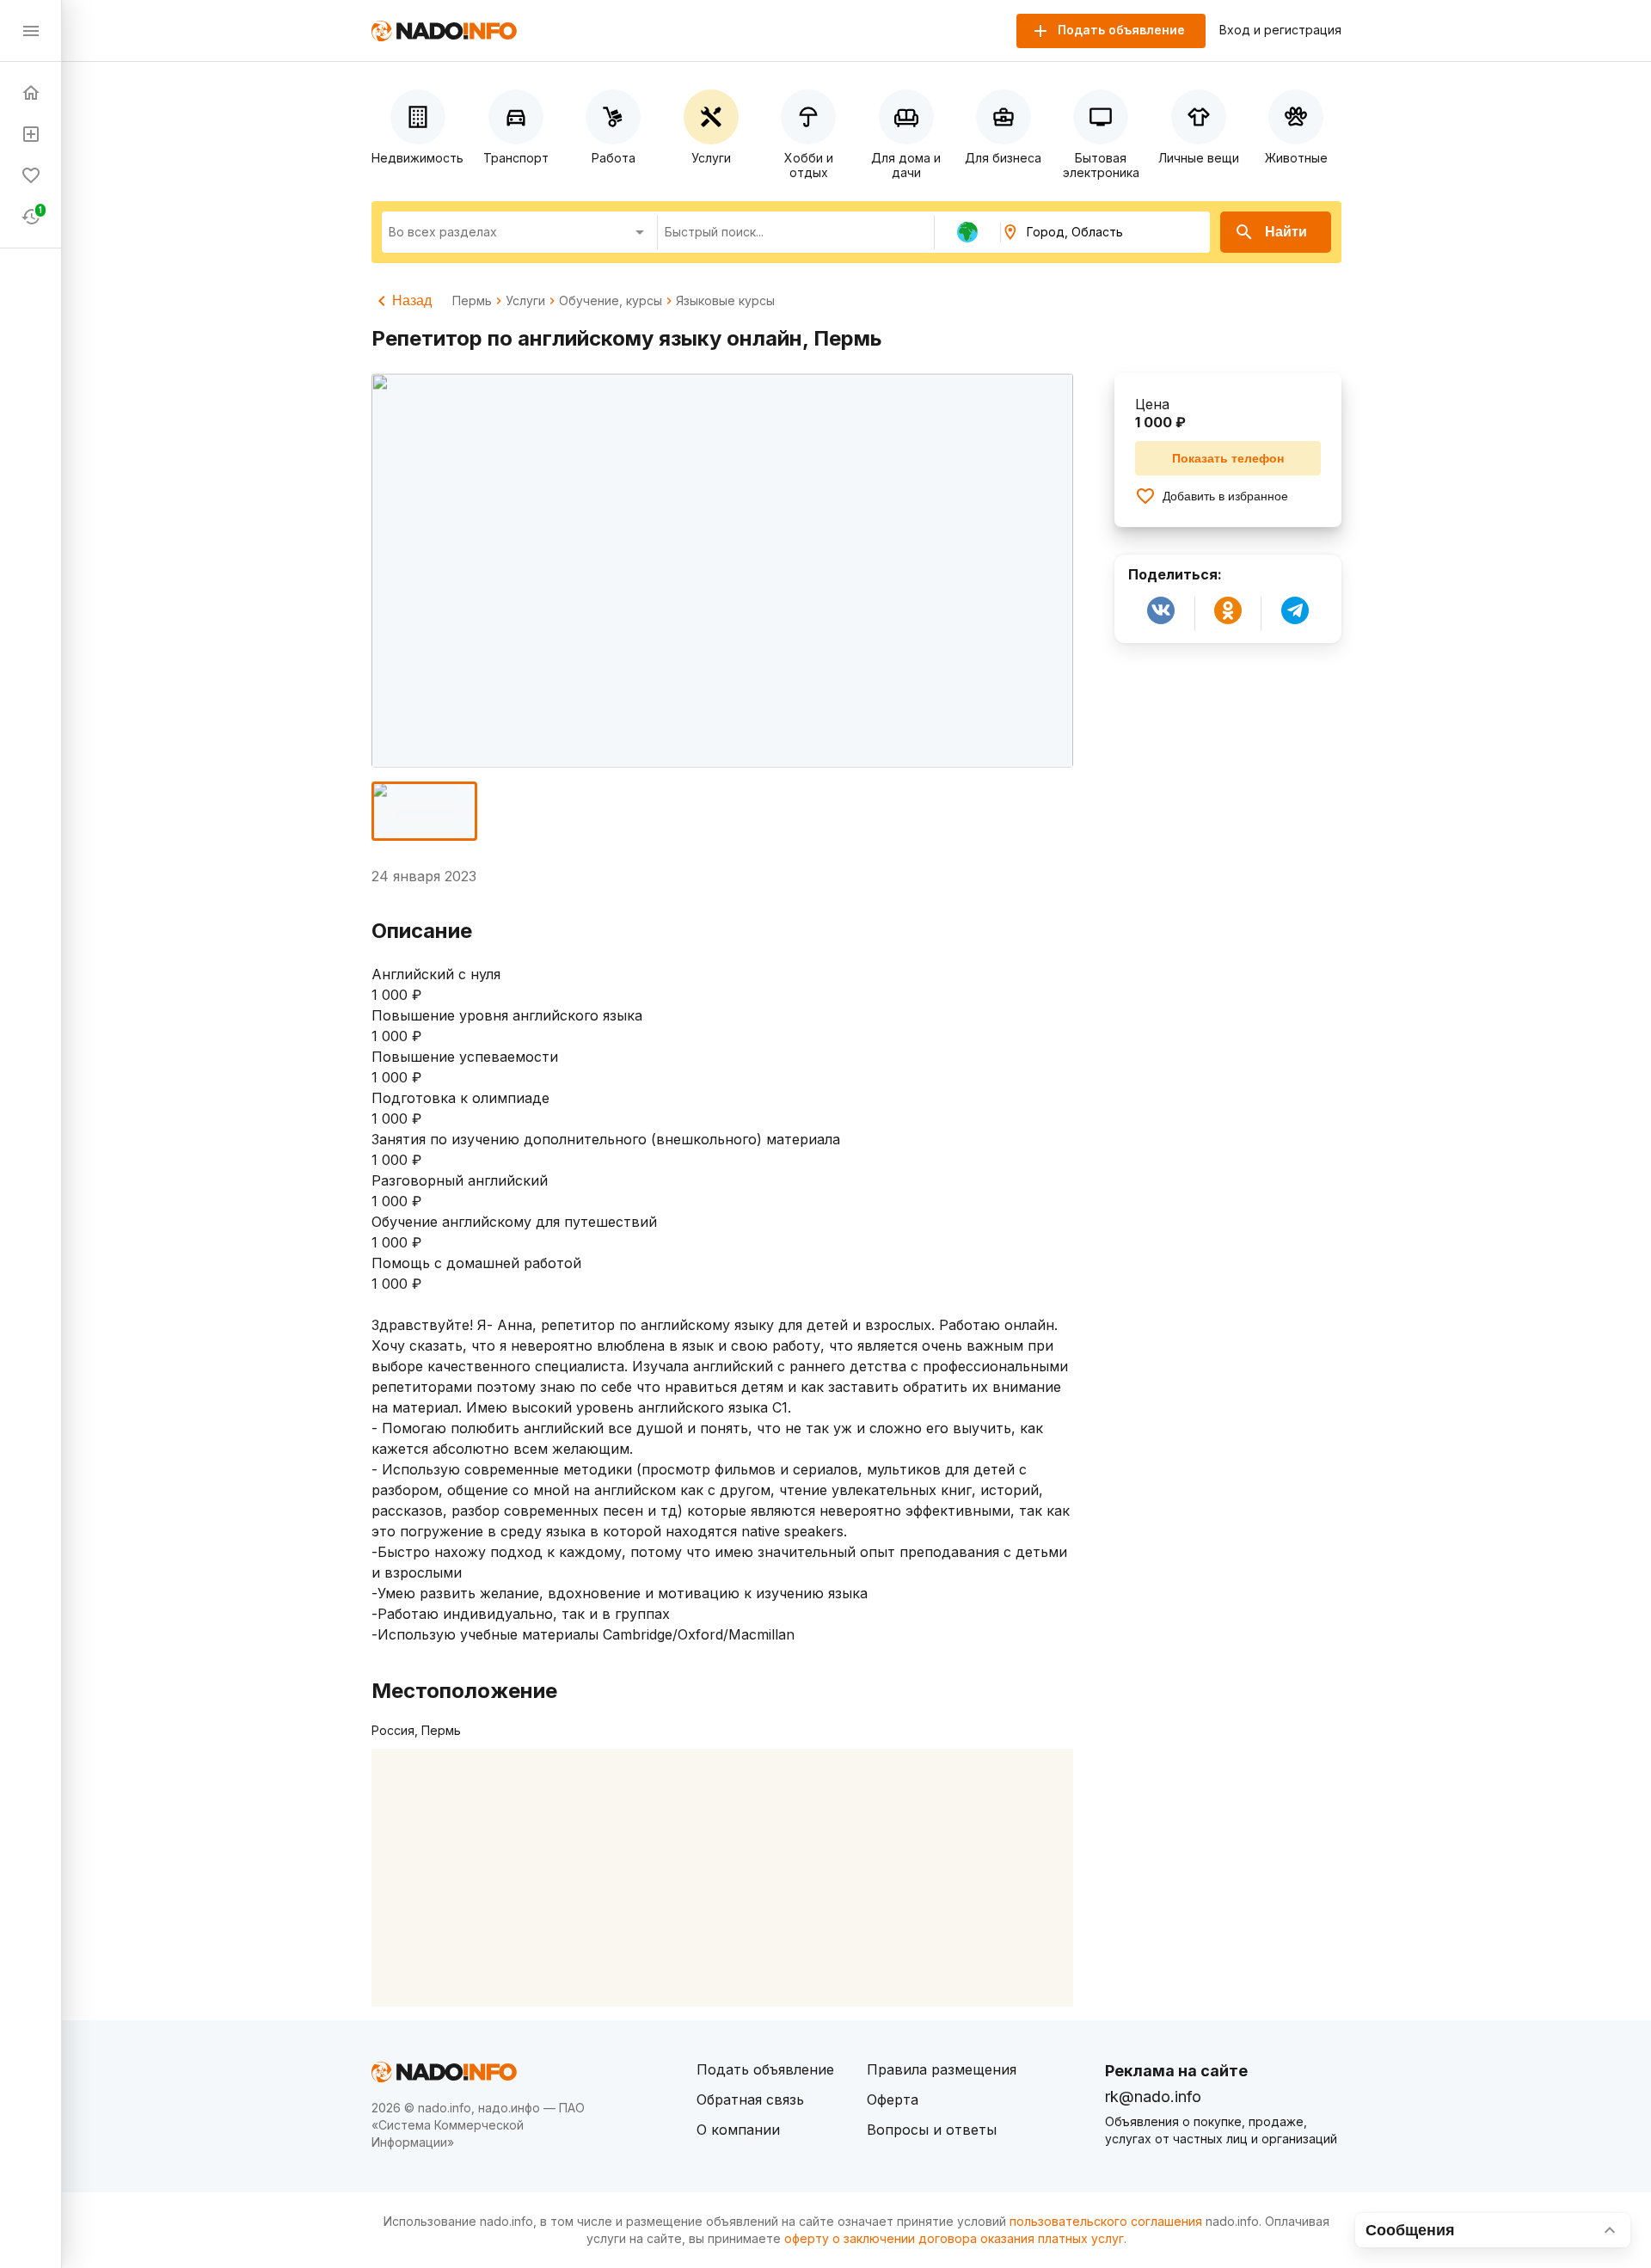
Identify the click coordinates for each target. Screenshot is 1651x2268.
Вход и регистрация (1280, 30)
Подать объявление (765, 2069)
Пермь (472, 301)
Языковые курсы (725, 301)
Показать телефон (1228, 458)
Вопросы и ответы (932, 2130)
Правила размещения (942, 2069)
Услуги (525, 301)
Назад (412, 300)
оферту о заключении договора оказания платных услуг (954, 2238)
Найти (1286, 232)
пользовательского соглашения (1106, 2221)
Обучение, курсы (611, 301)
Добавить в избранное (1225, 496)
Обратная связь (750, 2099)
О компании (738, 2130)
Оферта (893, 2099)
